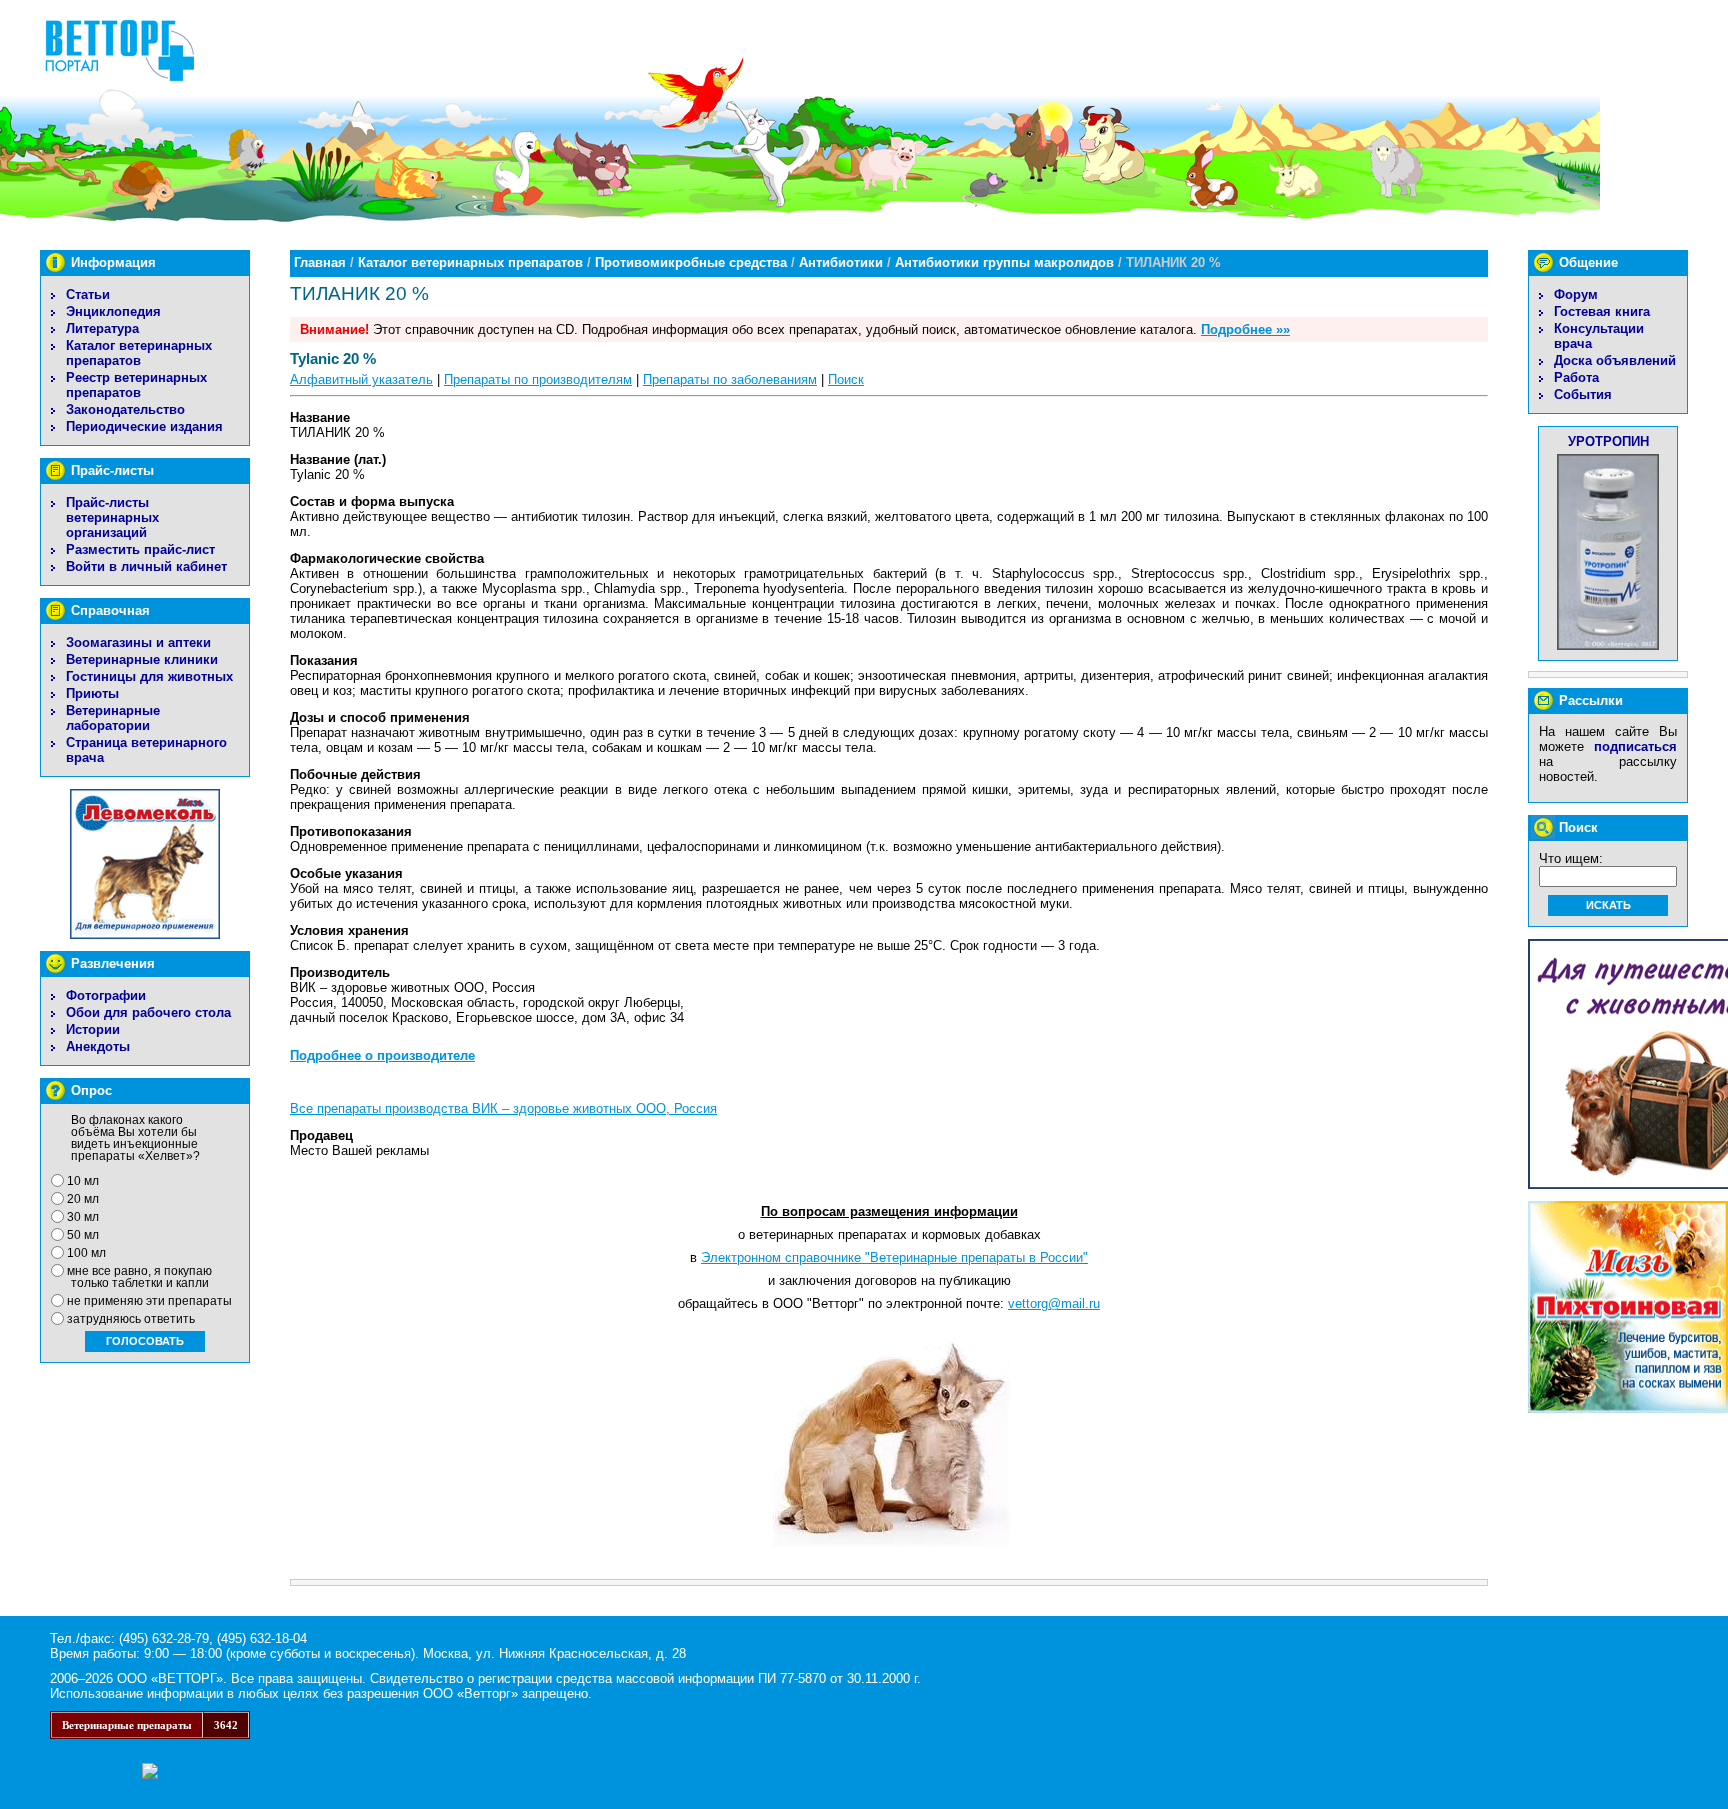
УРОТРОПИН (1608, 441)
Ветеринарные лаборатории (113, 718)
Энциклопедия (113, 311)
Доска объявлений (1615, 360)
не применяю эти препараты (149, 1301)
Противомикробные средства (691, 262)
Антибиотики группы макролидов (1004, 262)
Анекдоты (98, 1046)
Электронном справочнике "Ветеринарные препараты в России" (894, 1257)
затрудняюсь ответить (131, 1319)
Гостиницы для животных (149, 676)
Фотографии (106, 995)
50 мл (83, 1235)
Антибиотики (841, 262)
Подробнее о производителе (382, 1055)
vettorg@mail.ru (1054, 1303)
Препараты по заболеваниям (730, 379)
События (1583, 394)
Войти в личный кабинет (146, 566)
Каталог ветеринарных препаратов (139, 353)
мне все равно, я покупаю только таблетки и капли (139, 1277)
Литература (102, 328)
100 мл (86, 1253)
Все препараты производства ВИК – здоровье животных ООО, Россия (503, 1108)
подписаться (1635, 746)
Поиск (846, 379)
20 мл (83, 1199)
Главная (320, 262)
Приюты (92, 693)
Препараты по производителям (538, 379)
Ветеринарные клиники (142, 659)
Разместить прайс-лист (140, 549)
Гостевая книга (1602, 311)
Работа (1576, 377)
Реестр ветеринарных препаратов (136, 385)
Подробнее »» (1245, 329)
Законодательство (125, 409)
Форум (1576, 294)
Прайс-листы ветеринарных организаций (112, 517)
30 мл (83, 1217)
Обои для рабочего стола (148, 1012)
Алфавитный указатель (361, 379)
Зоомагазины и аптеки (138, 642)
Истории (93, 1029)
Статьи (88, 294)
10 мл (83, 1181)
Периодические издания (144, 426)
